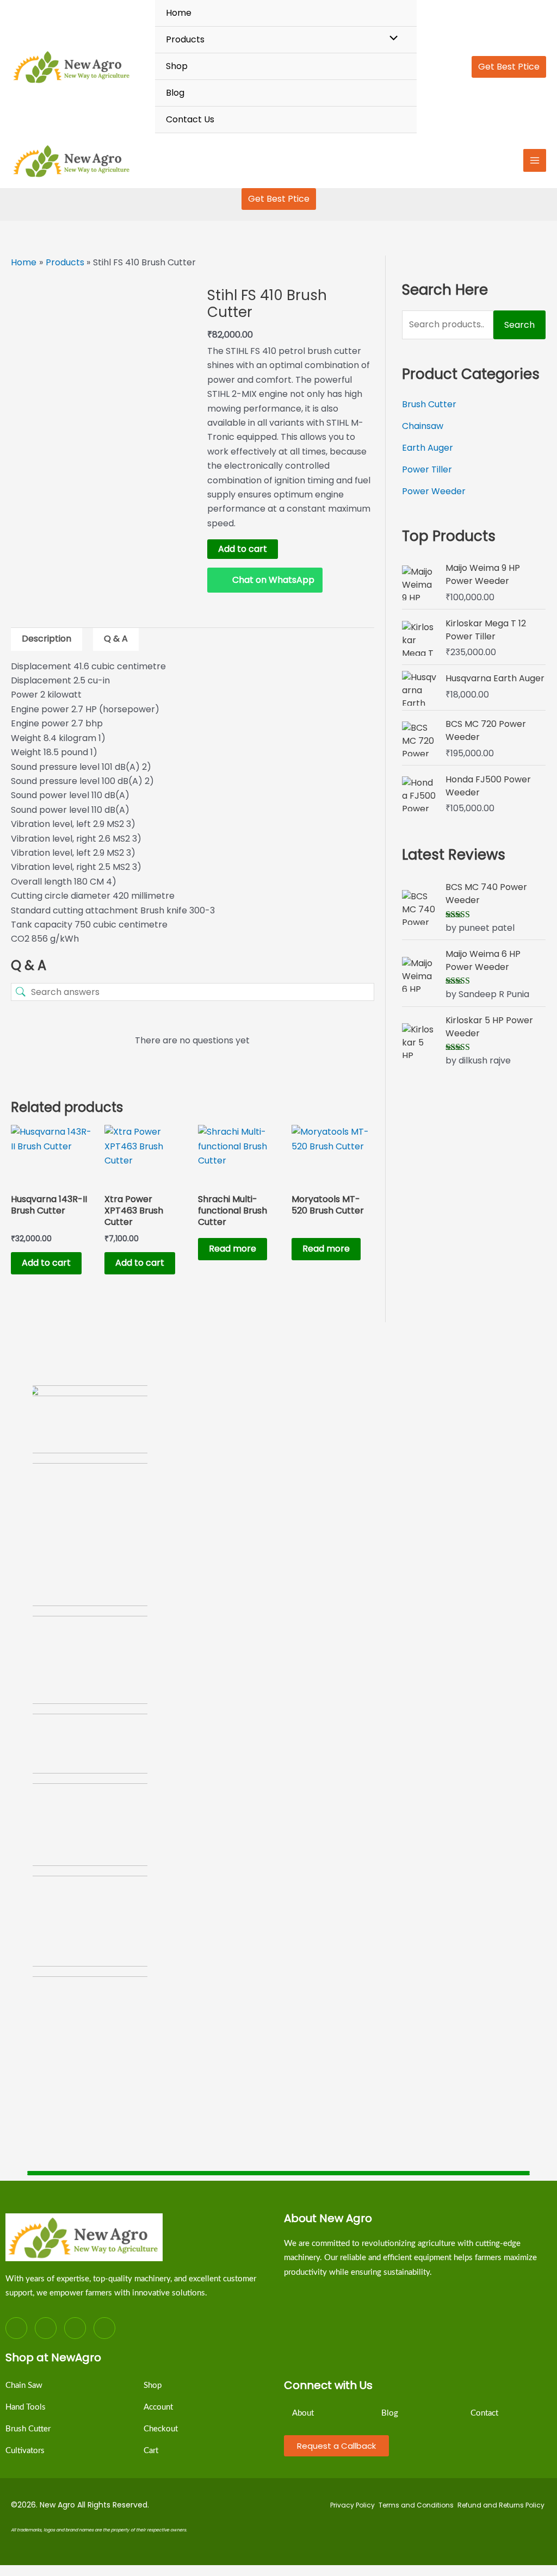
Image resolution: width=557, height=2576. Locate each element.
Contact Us (190, 119)
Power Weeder (434, 491)
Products (185, 39)
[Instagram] (75, 2328)
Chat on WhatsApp (273, 580)
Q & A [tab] (116, 639)
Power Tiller (427, 469)
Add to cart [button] (46, 1263)
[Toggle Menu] (391, 39)
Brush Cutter (429, 404)
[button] (509, 67)
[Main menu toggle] (535, 160)
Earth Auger (428, 448)
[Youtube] (104, 2328)
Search (519, 325)
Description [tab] (47, 639)
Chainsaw (423, 426)
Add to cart (243, 549)
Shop (177, 66)
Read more (233, 1249)
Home (179, 13)
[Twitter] (46, 2328)
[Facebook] (16, 2328)
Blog (175, 93)
